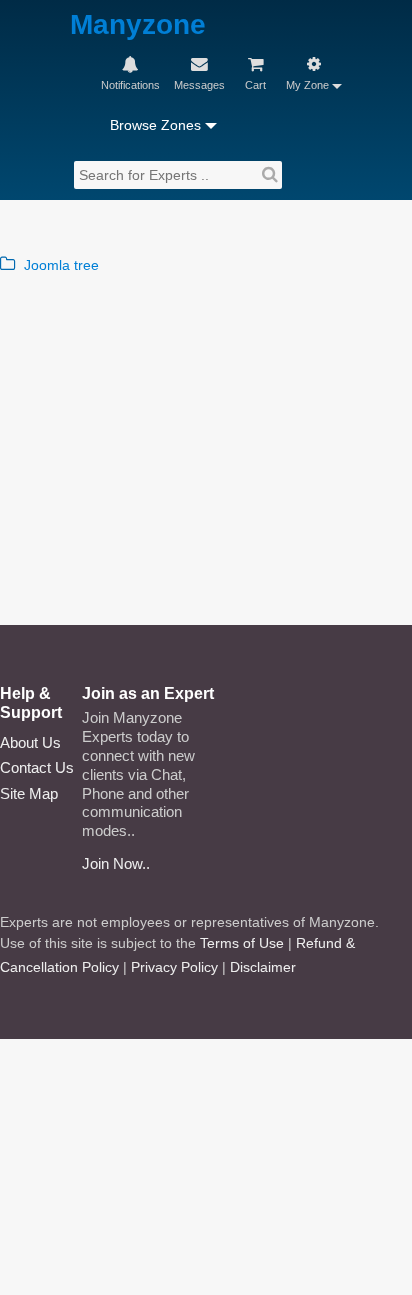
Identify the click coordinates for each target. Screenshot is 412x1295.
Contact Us (37, 767)
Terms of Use (242, 943)
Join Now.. (116, 863)
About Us (30, 742)
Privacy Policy (174, 967)
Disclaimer (263, 967)
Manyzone (138, 25)
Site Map (29, 793)
